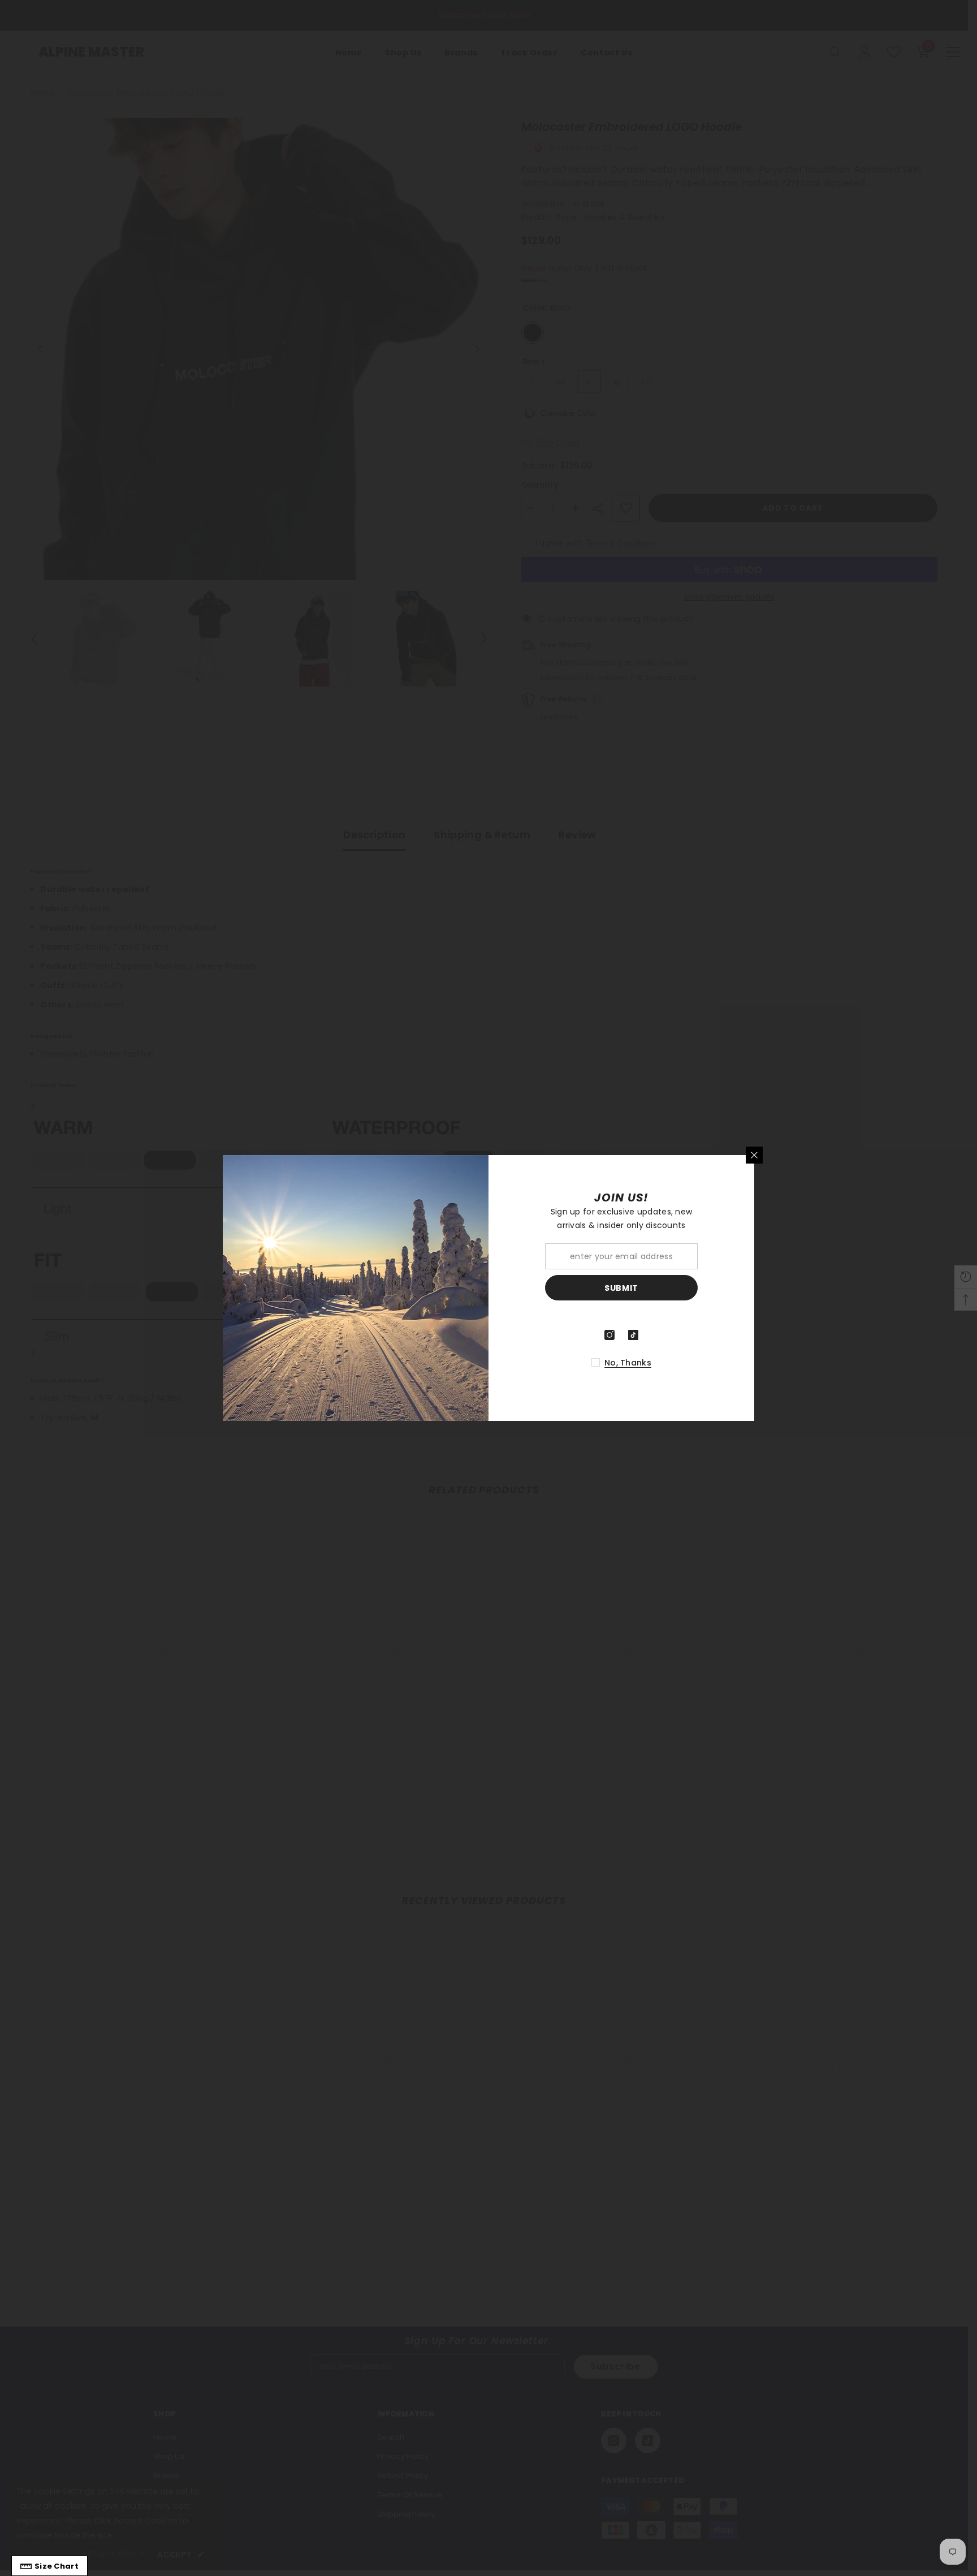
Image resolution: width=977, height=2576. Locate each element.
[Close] (754, 1155)
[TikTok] (633, 1335)
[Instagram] (609, 1335)
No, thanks (628, 1363)
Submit (621, 1288)
